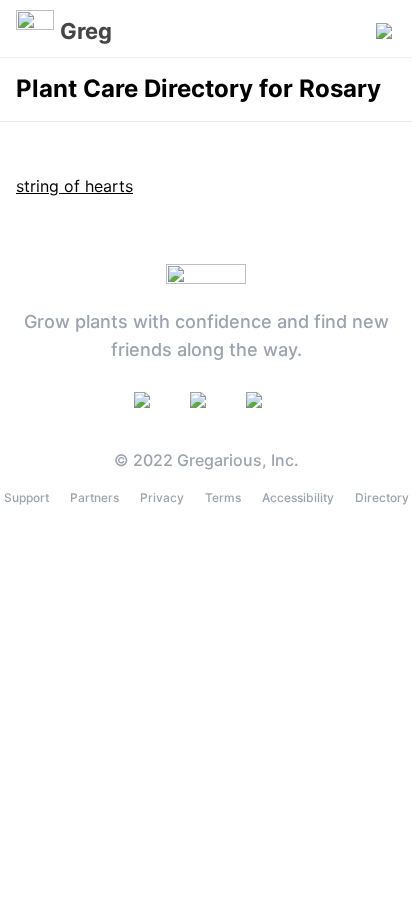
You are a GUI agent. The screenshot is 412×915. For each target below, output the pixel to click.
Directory (382, 497)
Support (26, 497)
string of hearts (74, 186)
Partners (94, 497)
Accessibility (298, 497)
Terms (223, 497)
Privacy (162, 497)
